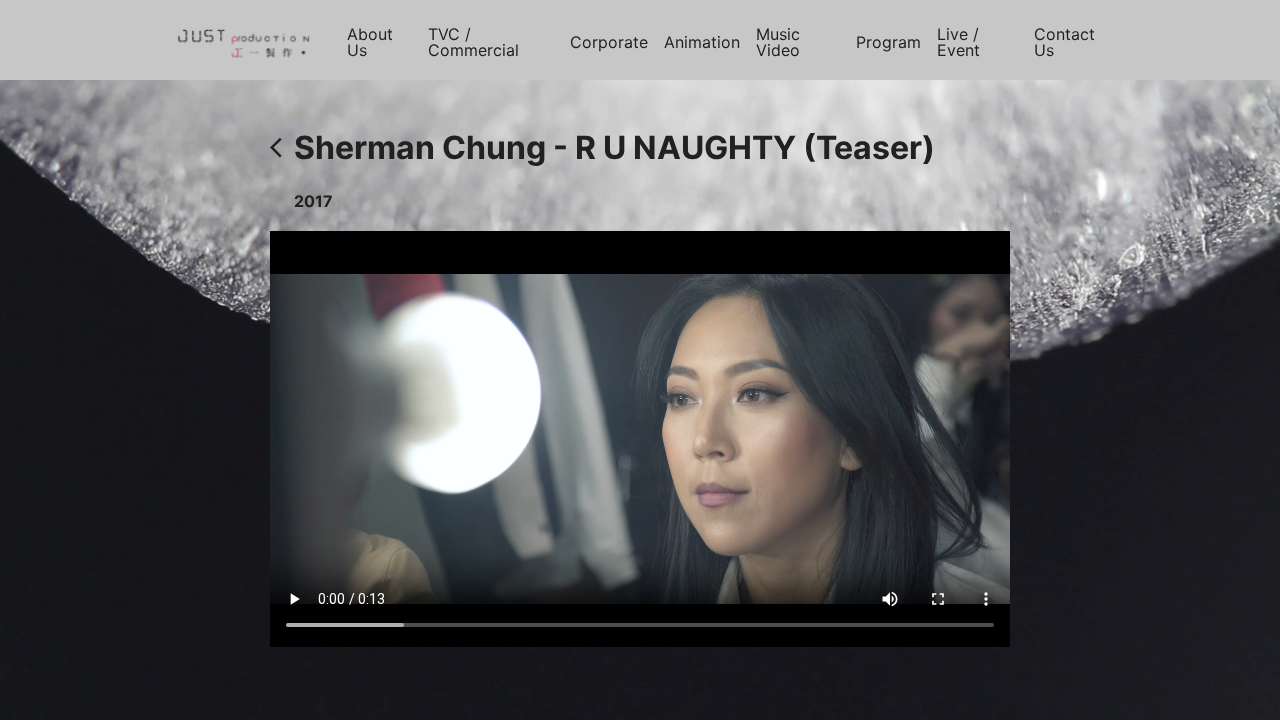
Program (888, 42)
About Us (370, 42)
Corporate (609, 42)
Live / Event (958, 42)
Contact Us (1064, 42)
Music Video (778, 42)
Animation (702, 42)
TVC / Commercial (473, 42)
